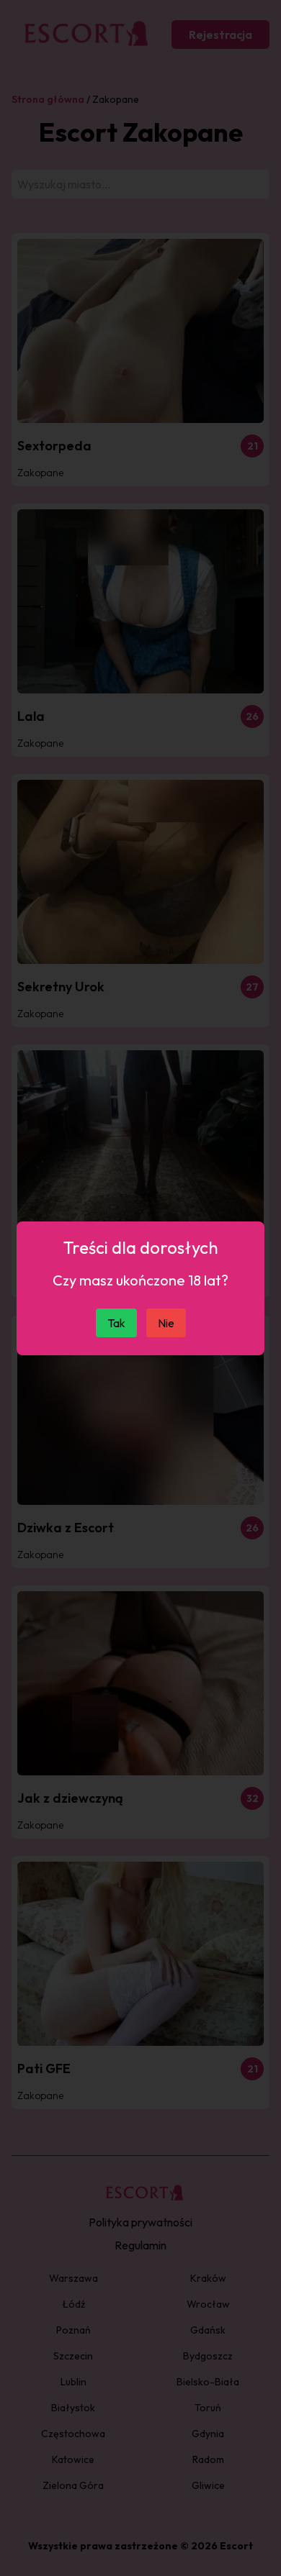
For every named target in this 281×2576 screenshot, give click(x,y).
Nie (166, 1323)
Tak (116, 1323)
